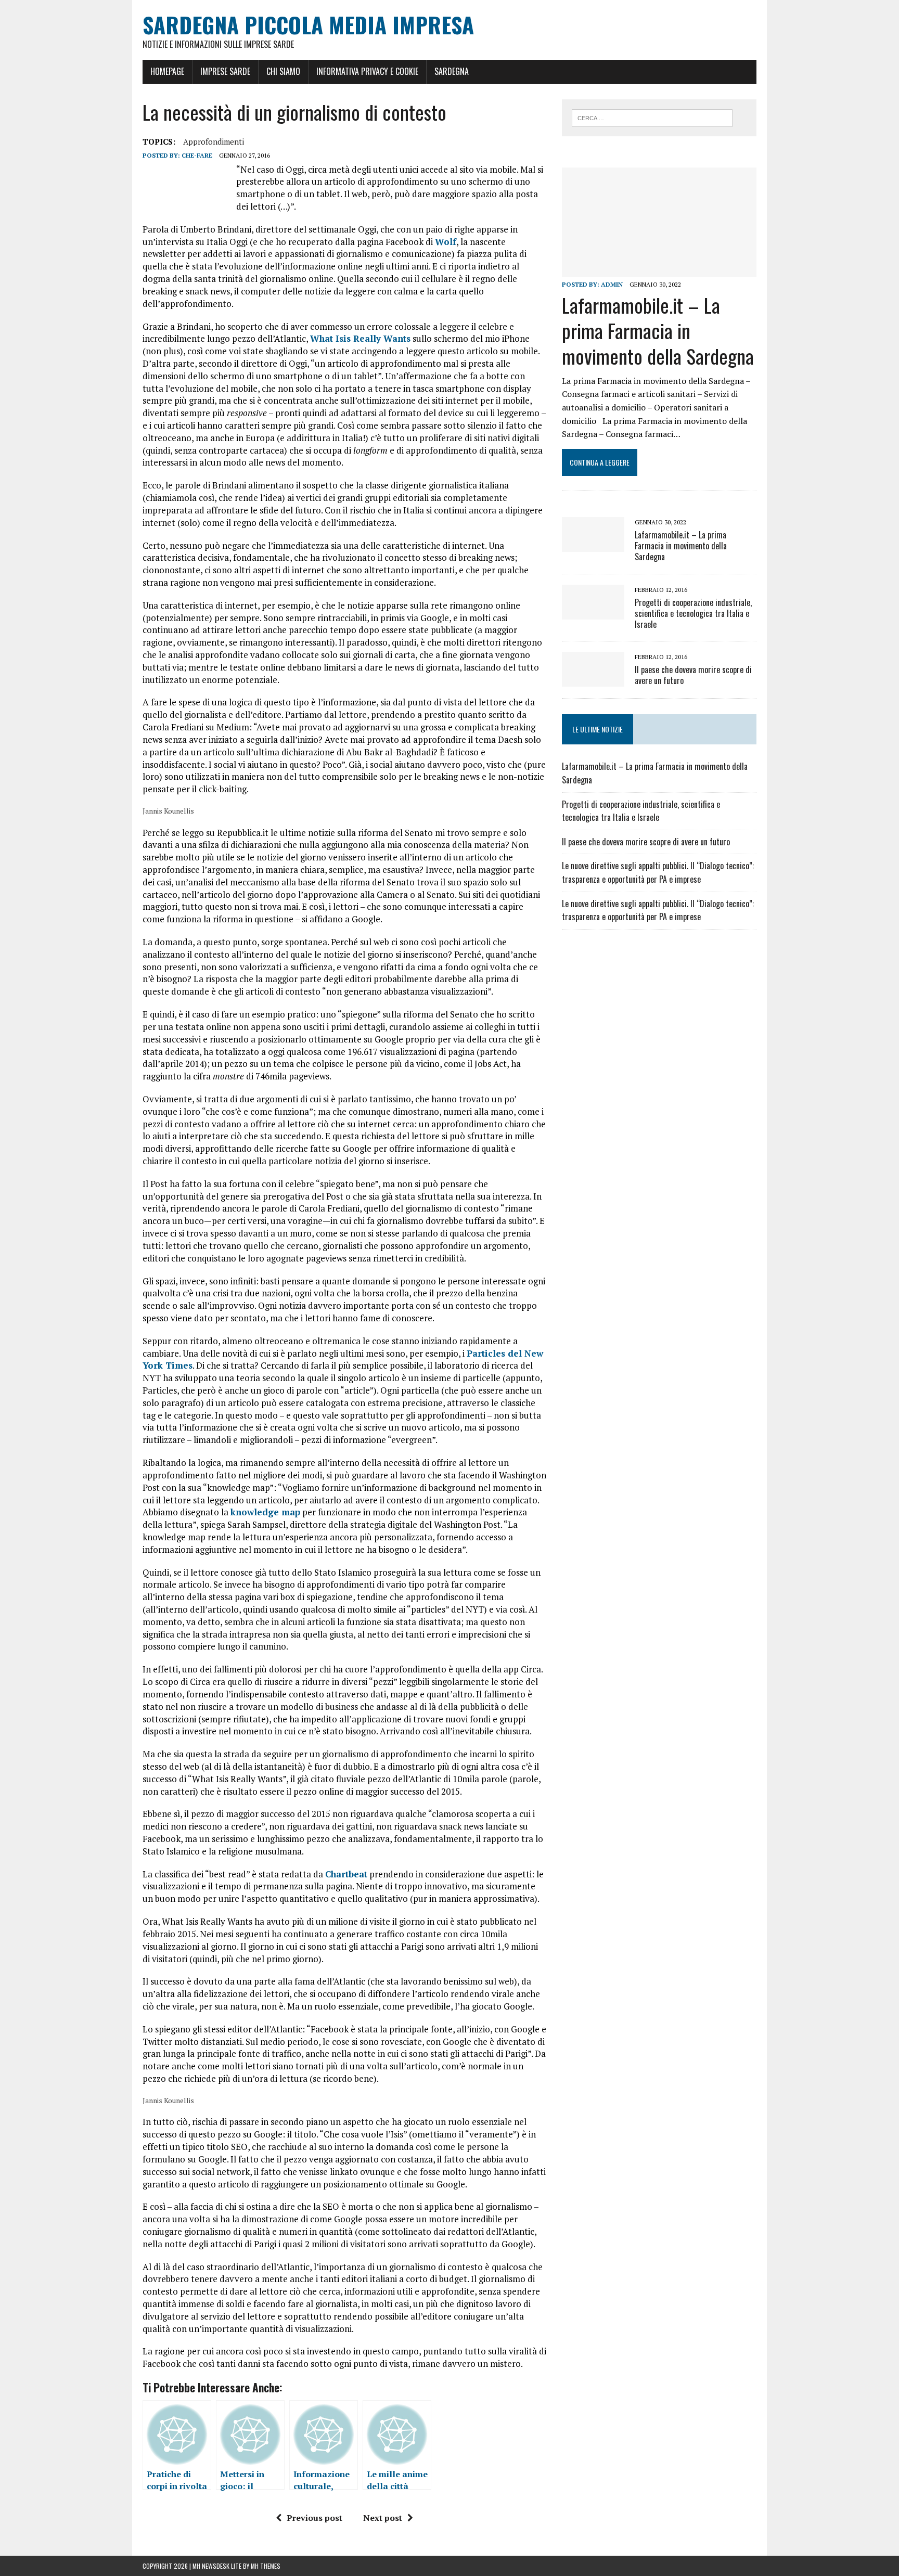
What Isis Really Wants (360, 338)
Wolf (446, 242)
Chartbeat (346, 1874)
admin (612, 284)
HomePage (167, 71)
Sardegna (452, 71)
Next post (383, 2518)
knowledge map (265, 1512)
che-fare (197, 155)
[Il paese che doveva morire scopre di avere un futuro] (593, 680)
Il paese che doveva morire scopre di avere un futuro (693, 675)
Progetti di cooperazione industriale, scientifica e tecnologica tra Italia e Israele (693, 613)
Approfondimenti (214, 141)
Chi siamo (283, 71)
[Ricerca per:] (652, 117)
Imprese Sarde (225, 71)
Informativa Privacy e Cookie (367, 71)
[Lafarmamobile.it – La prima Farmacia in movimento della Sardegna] (659, 270)
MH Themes (266, 2566)
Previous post (314, 2518)
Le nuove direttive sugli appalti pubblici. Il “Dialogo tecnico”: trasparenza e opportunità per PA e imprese (658, 872)
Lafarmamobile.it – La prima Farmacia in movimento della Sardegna (658, 331)
